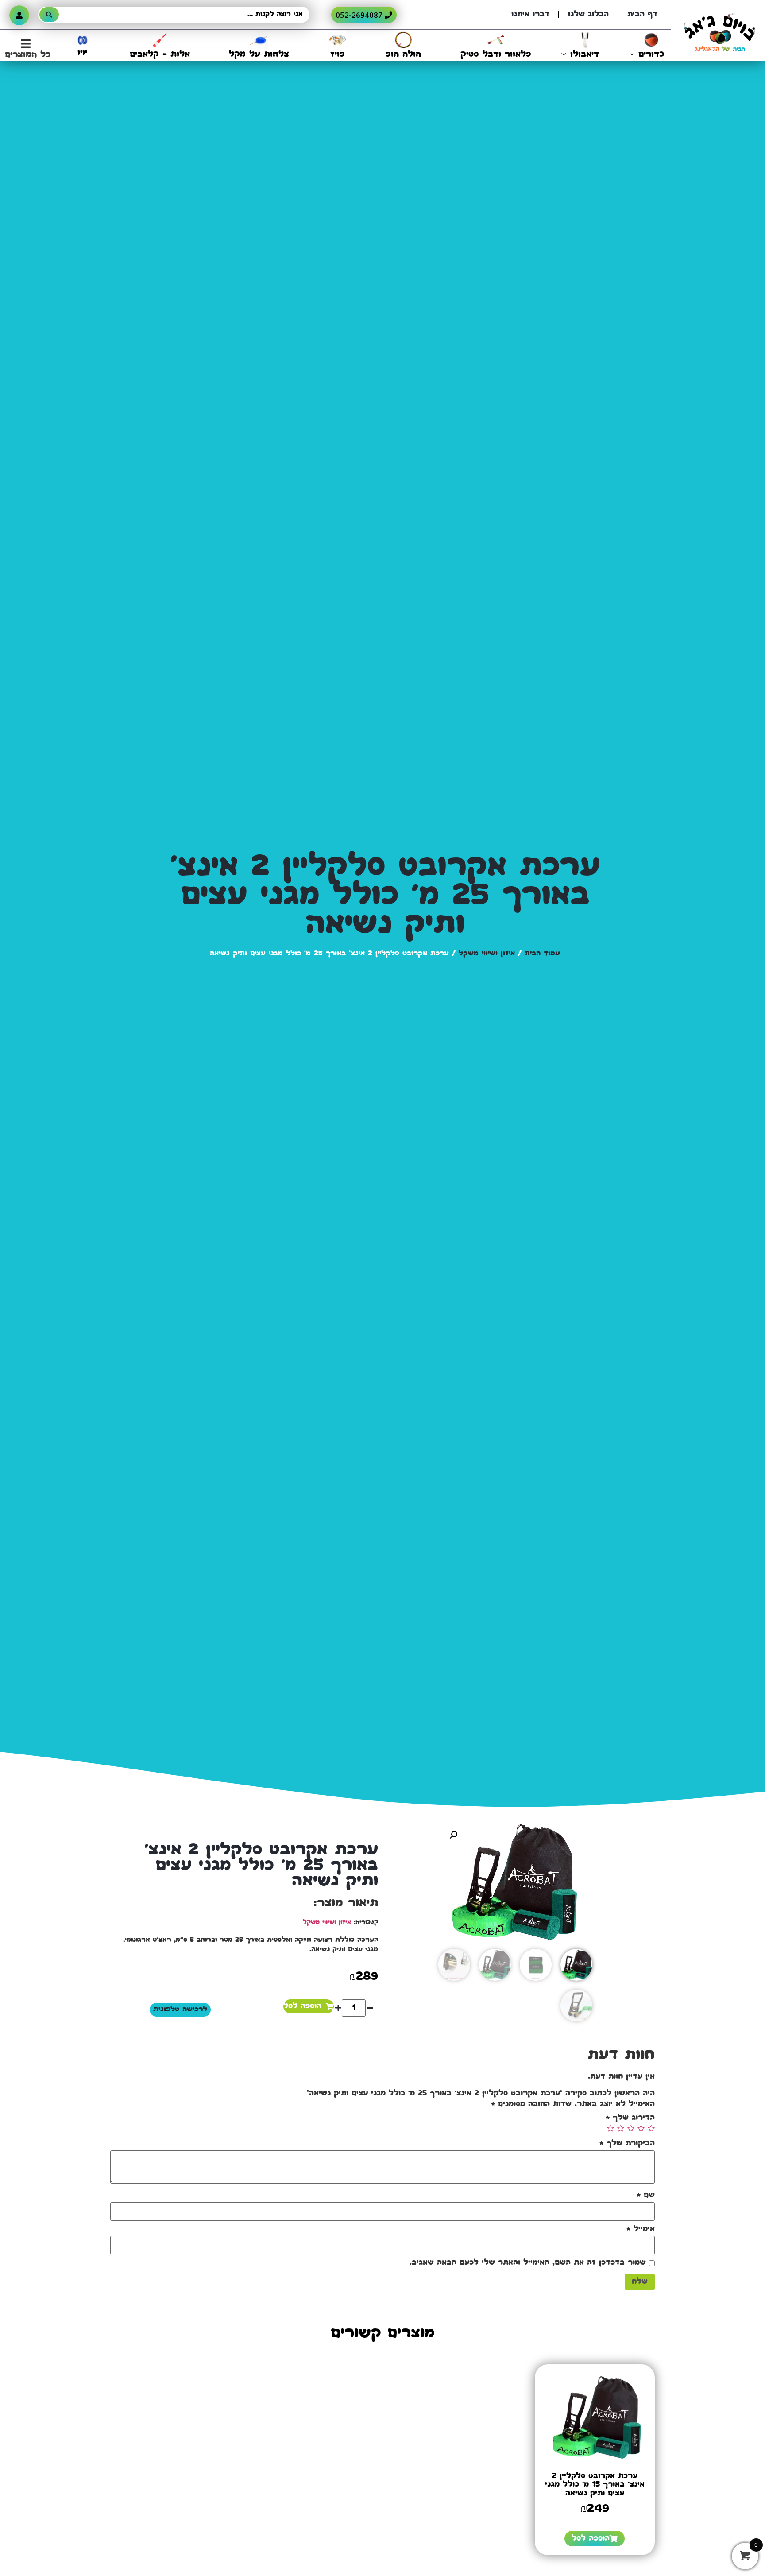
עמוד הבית (542, 954)
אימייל (641, 2229)
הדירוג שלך (630, 2118)
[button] (25, 50)
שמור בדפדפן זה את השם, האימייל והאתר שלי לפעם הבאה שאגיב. (528, 2263)
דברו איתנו (530, 15)
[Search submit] (49, 15)
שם (646, 2196)
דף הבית (642, 15)
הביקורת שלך (627, 2144)
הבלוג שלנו (588, 15)
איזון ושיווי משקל (487, 954)
